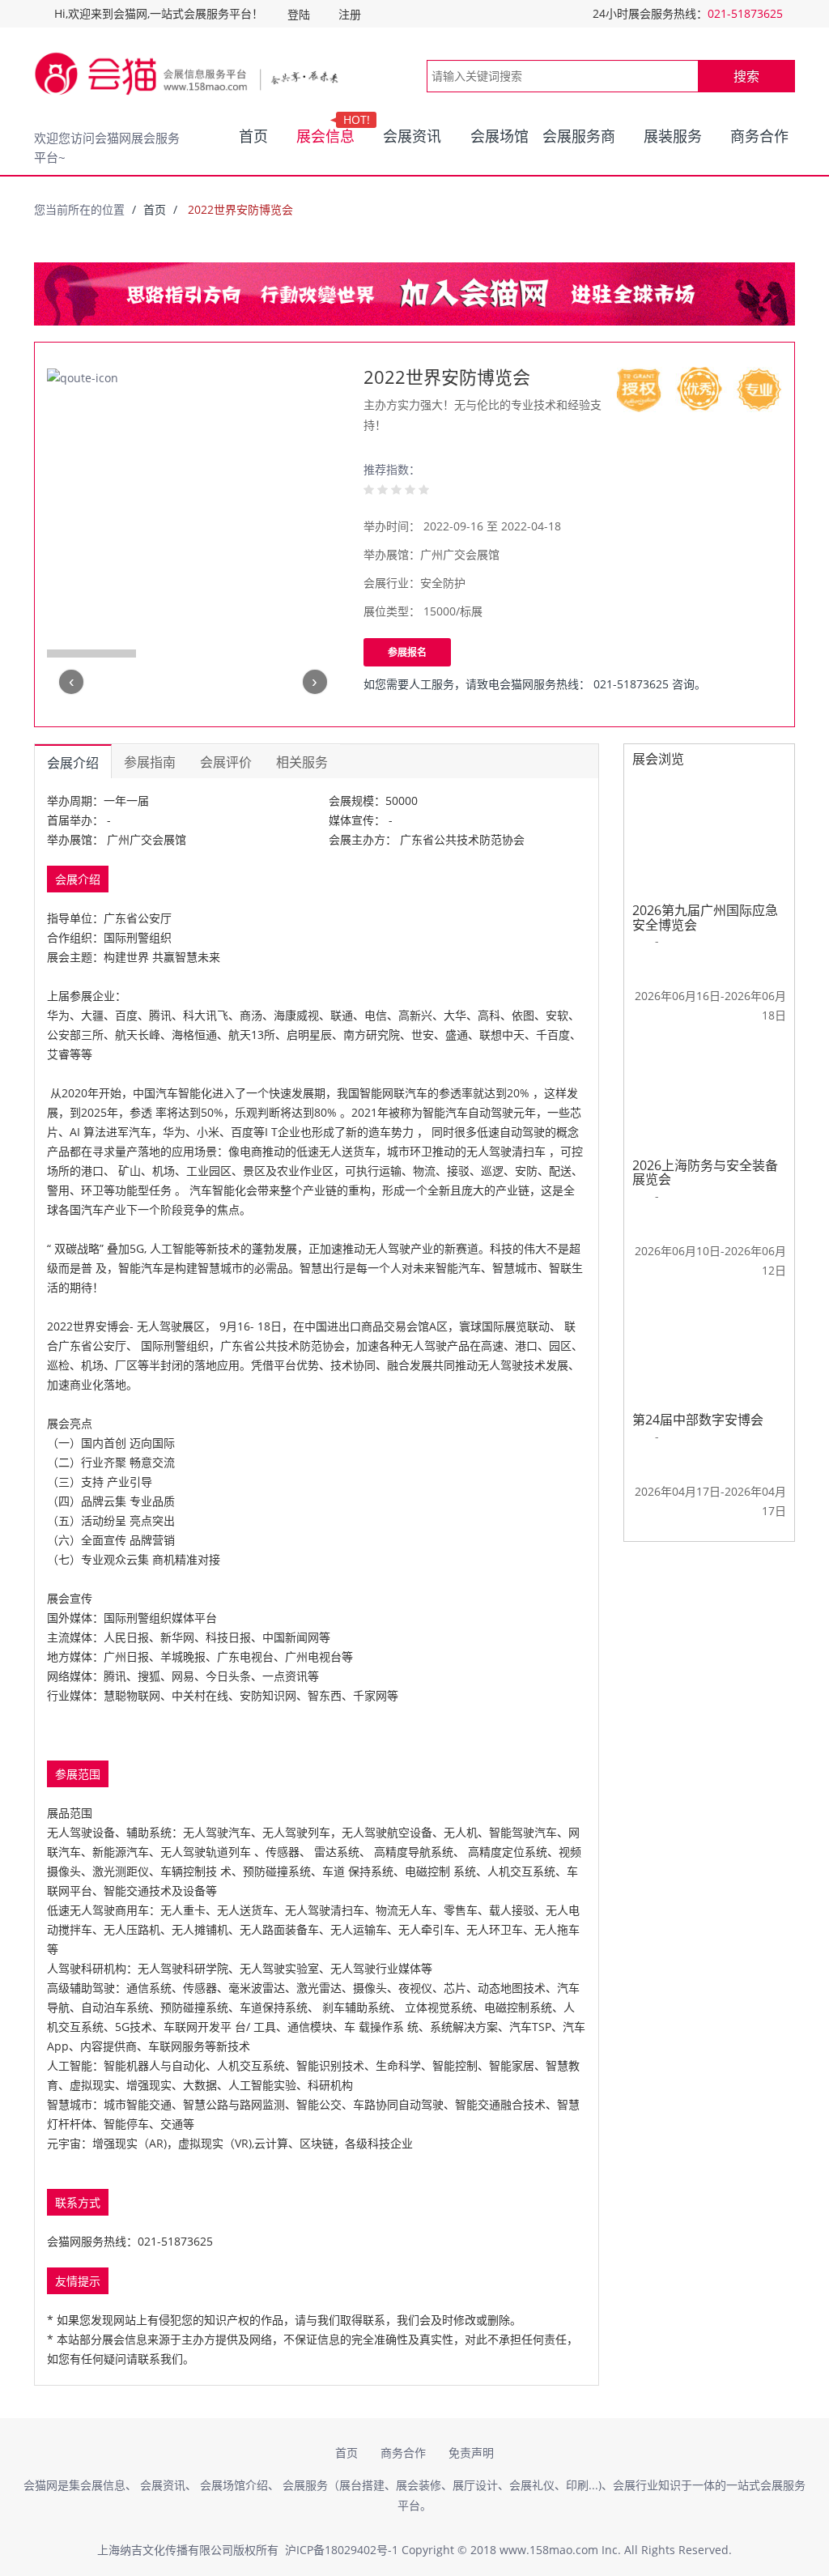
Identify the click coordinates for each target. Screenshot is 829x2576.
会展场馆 (500, 136)
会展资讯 (412, 136)
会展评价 (226, 762)
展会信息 (328, 133)
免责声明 (471, 2453)
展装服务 (673, 136)
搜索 (746, 76)
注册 (350, 14)
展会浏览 (658, 759)
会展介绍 (73, 763)
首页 (253, 136)
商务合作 (759, 136)
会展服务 (305, 2485)
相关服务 (302, 762)
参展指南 (150, 762)
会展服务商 (579, 136)
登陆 (299, 14)
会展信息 (103, 2485)
